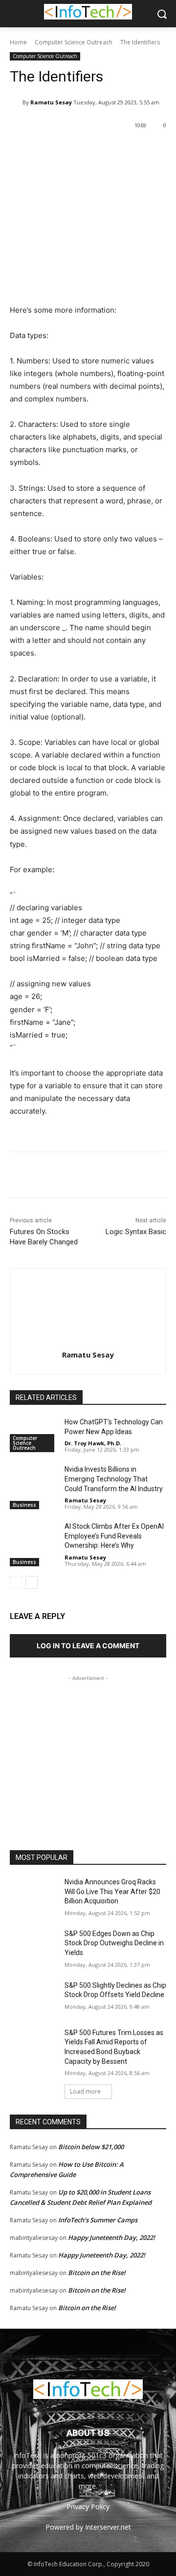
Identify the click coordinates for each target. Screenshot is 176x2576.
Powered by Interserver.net (88, 2527)
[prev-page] (16, 1582)
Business (24, 1505)
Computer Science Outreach (74, 42)
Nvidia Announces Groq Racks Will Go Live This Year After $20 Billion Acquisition (112, 1891)
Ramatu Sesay (51, 102)
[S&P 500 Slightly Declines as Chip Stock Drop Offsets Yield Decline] (33, 1997)
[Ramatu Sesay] (16, 102)
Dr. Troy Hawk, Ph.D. (93, 1443)
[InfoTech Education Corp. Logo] (88, 12)
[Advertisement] (88, 1744)
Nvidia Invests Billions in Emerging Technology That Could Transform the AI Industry (114, 1479)
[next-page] (32, 1582)
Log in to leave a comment (88, 1646)
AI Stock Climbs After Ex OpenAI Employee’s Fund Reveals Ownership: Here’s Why (114, 1536)
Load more (85, 2091)
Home (18, 42)
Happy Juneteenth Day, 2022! (111, 2237)
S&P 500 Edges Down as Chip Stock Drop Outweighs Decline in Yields (114, 1943)
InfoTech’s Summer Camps (98, 2220)
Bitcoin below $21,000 (91, 2147)
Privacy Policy (88, 2506)
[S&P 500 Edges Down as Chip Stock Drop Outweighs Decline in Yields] (33, 1946)
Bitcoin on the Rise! (97, 2273)
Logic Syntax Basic (136, 1232)
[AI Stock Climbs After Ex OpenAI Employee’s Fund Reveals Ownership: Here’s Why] (33, 1538)
